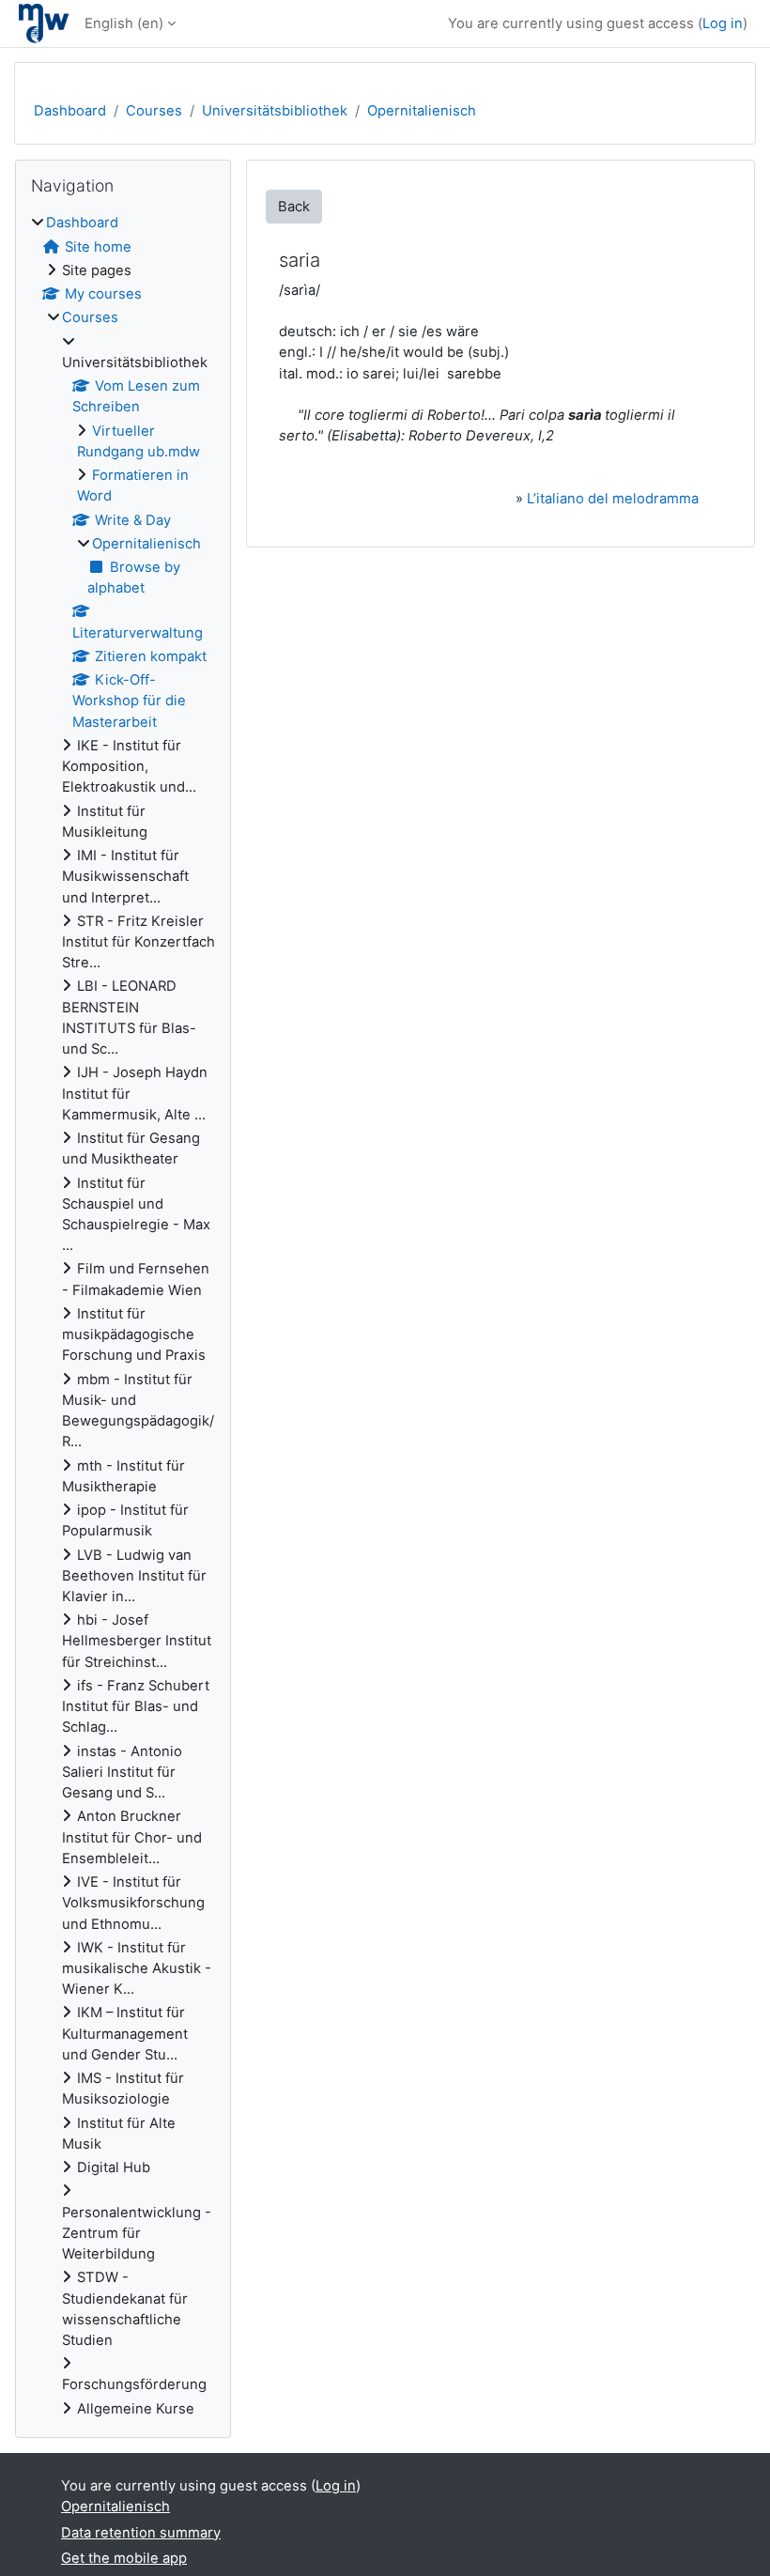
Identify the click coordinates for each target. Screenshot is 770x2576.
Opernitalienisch (422, 111)
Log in (723, 23)
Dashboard (70, 111)
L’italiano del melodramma (613, 499)
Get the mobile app (124, 2558)
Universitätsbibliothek (275, 111)
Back (294, 207)
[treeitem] (123, 1315)
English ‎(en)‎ (124, 23)
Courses (154, 111)
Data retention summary (141, 2533)
